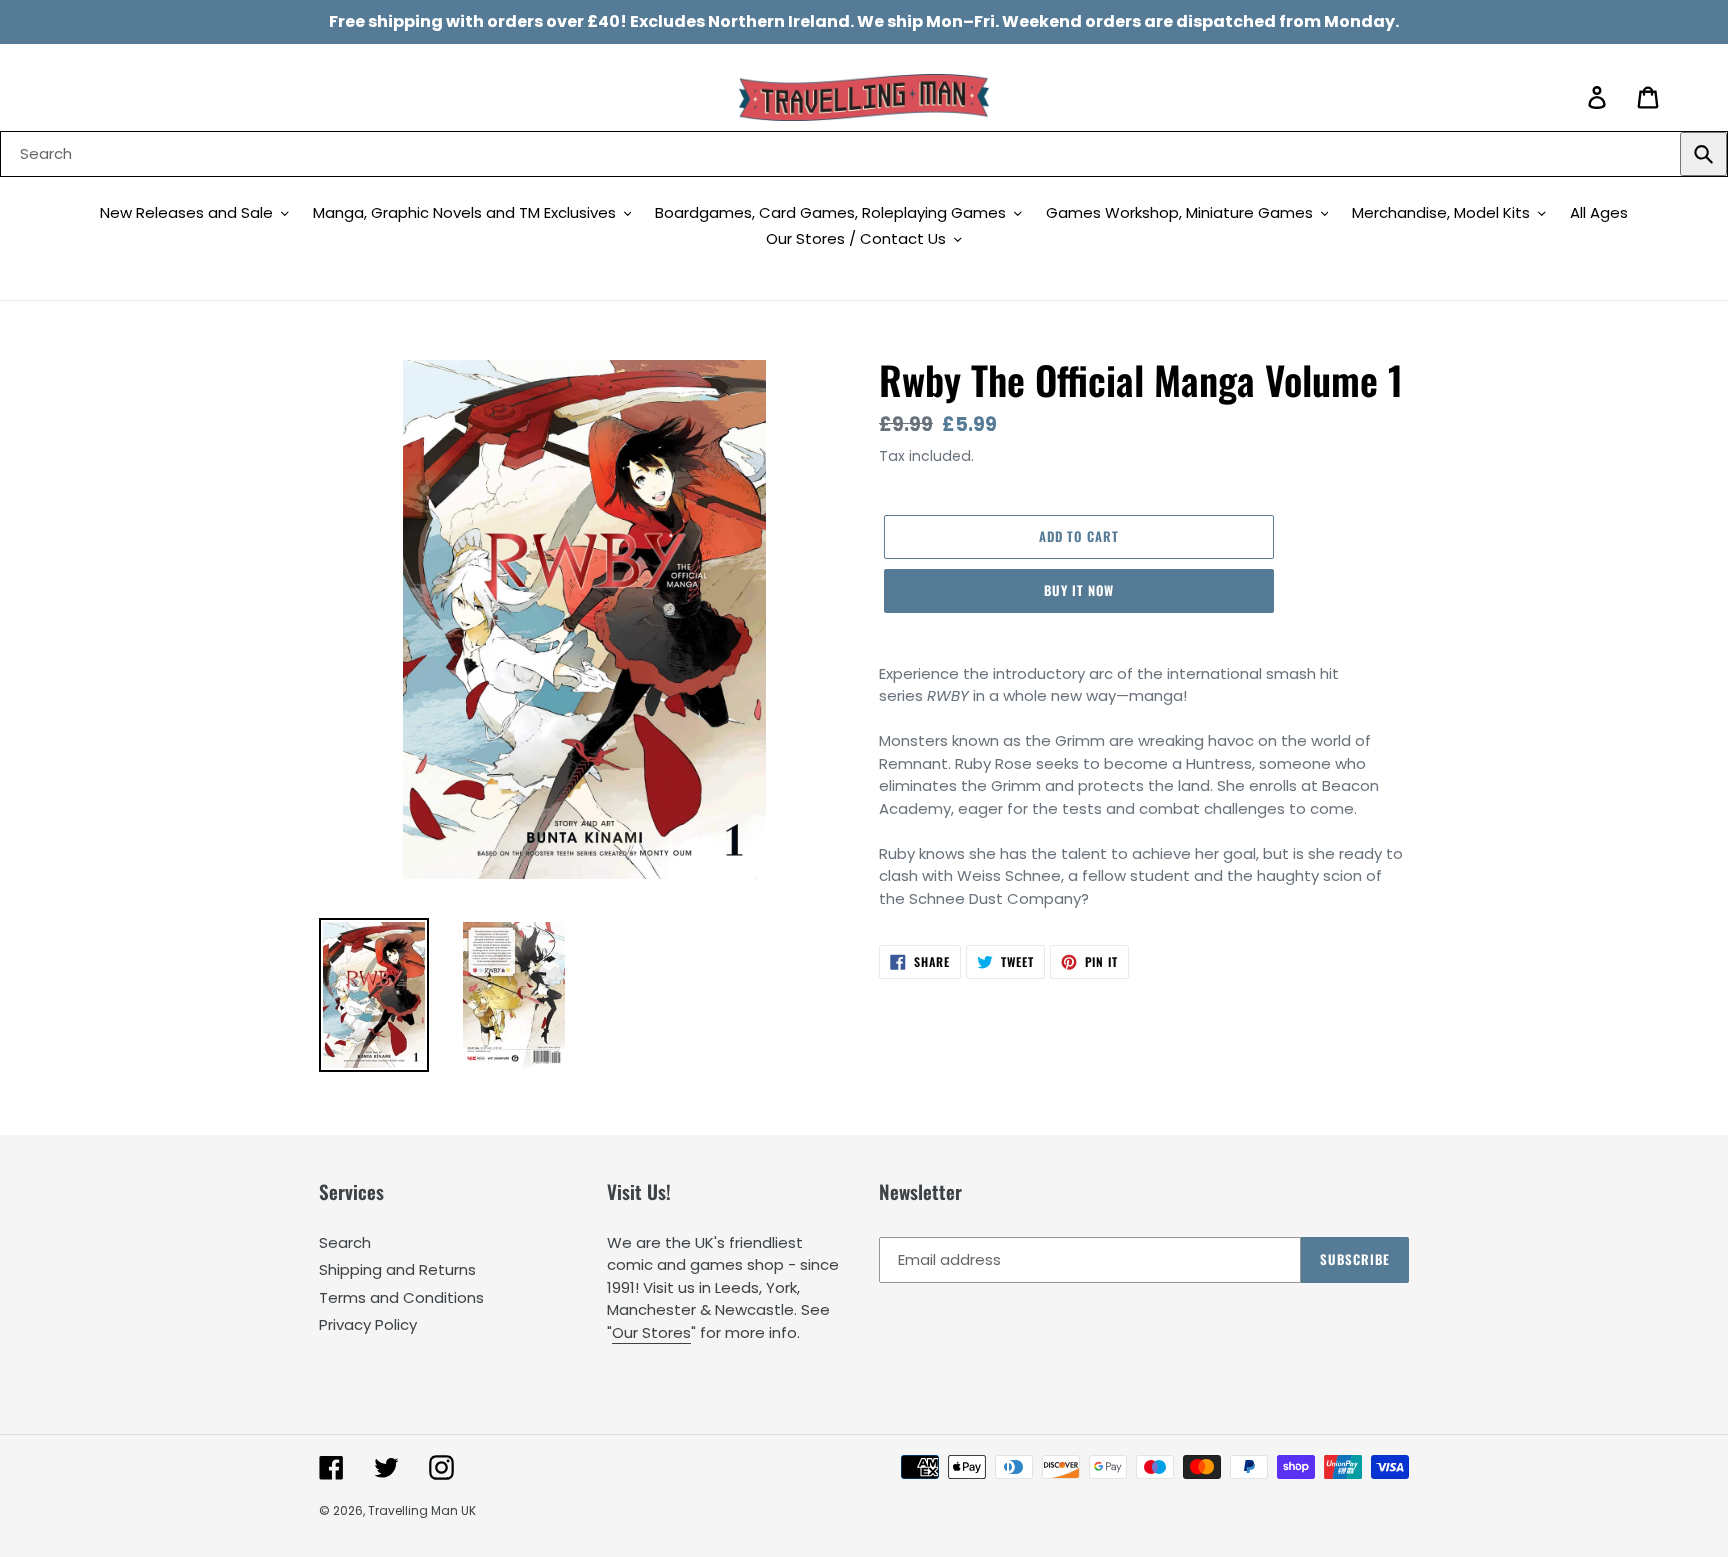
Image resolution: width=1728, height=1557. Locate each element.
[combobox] (864, 154)
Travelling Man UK (422, 1510)
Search (345, 1242)
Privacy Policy (368, 1324)
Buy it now (1079, 590)
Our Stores (651, 1332)
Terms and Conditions (401, 1297)
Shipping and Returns (397, 1269)
